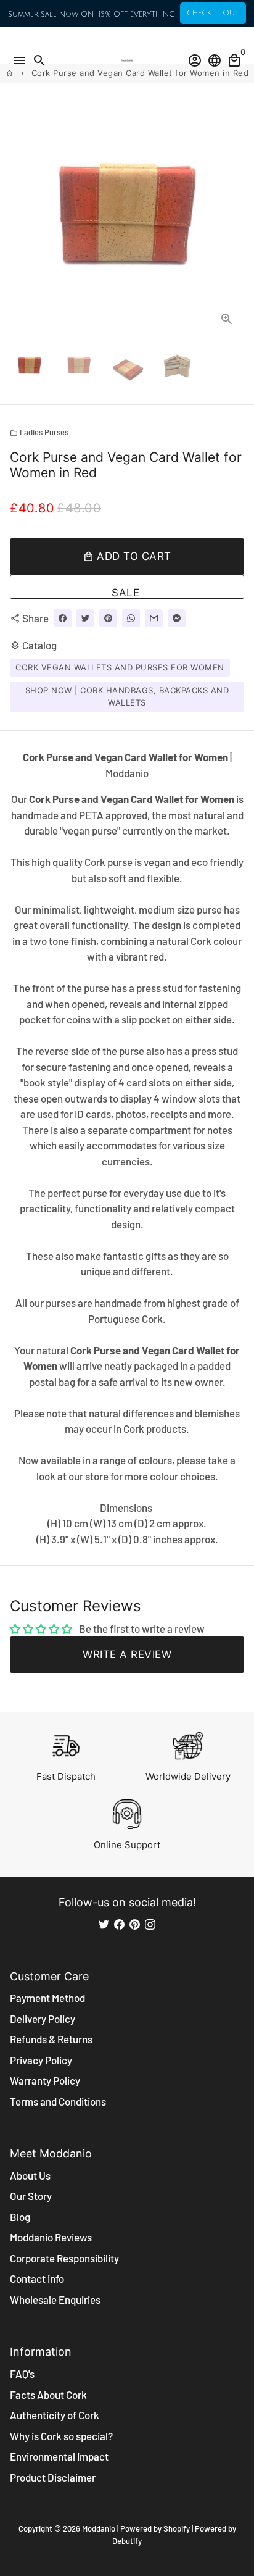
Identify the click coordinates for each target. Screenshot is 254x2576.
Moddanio (99, 2528)
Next (232, 219)
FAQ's (22, 2374)
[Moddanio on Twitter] (104, 1924)
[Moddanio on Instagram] (150, 1924)
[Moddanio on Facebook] (119, 1924)
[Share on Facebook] (63, 618)
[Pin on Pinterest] (108, 618)
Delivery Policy (43, 2019)
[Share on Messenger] (177, 618)
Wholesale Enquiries (55, 2299)
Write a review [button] (127, 1654)
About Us (30, 2175)
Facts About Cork (48, 2395)
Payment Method (47, 1998)
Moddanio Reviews (51, 2237)
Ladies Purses (39, 432)
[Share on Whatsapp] (131, 618)
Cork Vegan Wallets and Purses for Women (120, 667)
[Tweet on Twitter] (85, 618)
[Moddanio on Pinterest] (135, 1924)
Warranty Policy (45, 2080)
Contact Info (37, 2278)
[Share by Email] (154, 618)
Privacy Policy (41, 2060)
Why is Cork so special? (61, 2436)
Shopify (177, 2528)
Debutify (127, 2541)
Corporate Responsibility (64, 2258)
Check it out (213, 13)
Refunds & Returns (51, 2039)
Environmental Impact (59, 2456)
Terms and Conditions (58, 2101)
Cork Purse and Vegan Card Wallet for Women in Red (140, 73)
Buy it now (127, 587)
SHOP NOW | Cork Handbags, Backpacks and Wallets (127, 696)
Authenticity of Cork (55, 2415)
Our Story (31, 2196)
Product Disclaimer (53, 2477)
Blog (20, 2217)
